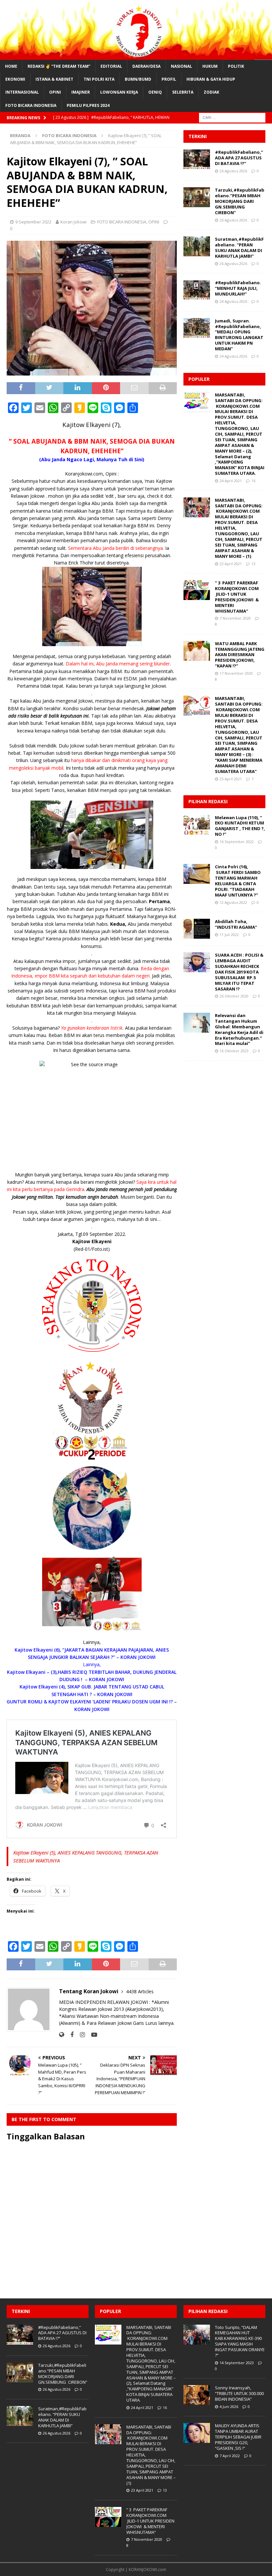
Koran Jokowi (73, 222)
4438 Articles (140, 1991)
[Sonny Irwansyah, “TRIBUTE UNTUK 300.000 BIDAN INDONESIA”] (197, 2395)
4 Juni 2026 (229, 2406)
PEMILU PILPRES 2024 (88, 105)
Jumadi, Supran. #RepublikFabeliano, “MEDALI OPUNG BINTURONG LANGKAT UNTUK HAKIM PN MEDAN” (239, 335)
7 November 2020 (235, 618)
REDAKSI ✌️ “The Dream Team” (59, 66)
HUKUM (210, 66)
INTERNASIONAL (22, 92)
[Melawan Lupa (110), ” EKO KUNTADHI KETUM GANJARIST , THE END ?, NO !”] (197, 825)
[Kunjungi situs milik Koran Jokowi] (62, 2035)
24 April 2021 (231, 481)
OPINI (55, 92)
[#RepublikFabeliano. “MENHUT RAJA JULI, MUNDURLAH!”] (197, 290)
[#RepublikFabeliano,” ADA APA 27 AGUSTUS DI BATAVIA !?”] (197, 159)
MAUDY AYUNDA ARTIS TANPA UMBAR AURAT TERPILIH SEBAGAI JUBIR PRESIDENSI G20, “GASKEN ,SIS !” (238, 2437)
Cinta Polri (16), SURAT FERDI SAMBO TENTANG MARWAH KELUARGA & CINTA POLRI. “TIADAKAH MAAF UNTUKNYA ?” (238, 881)
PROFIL (169, 79)
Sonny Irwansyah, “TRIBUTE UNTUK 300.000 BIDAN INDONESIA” (239, 2393)
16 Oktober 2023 (234, 1051)
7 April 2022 (230, 2456)
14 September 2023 (237, 2363)
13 (253, 564)
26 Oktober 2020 (234, 996)
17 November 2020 (236, 673)
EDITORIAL (111, 66)
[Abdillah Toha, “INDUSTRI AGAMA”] (197, 929)
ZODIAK (211, 92)
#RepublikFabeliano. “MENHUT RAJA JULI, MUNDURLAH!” (238, 288)
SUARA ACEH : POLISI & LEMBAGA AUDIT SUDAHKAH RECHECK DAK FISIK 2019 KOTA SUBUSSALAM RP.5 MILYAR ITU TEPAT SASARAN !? (239, 972)
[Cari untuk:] (232, 117)
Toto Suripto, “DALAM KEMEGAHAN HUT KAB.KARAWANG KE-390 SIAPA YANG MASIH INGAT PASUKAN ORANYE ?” (240, 2341)
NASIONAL (181, 66)
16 (253, 481)
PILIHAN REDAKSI (208, 801)
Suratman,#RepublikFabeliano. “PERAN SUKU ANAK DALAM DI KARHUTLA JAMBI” (239, 248)
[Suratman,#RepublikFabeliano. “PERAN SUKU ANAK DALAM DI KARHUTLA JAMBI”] (197, 246)
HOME (11, 66)
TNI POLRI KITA (99, 79)
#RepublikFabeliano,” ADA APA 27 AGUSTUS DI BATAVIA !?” (239, 158)
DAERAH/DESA (146, 66)
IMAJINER (81, 92)
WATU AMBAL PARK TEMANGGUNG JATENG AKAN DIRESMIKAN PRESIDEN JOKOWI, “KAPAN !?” (240, 655)
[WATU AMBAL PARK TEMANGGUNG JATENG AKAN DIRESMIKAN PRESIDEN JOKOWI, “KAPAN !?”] (197, 651)
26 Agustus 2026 (233, 171)
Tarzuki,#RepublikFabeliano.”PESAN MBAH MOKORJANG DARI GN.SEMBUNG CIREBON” (240, 201)
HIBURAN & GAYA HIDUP (211, 79)
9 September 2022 (33, 222)
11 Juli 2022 (229, 935)
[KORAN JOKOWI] (136, 56)
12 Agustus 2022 (233, 902)
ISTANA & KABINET (54, 79)
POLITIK (236, 66)
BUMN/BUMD (138, 79)
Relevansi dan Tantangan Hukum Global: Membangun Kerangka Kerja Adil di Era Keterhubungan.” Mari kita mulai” (239, 1029)
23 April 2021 (231, 564)
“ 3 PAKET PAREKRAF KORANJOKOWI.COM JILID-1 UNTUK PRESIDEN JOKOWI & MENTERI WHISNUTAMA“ (237, 597)
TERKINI (198, 136)
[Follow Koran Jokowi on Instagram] (80, 2035)
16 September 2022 (237, 842)
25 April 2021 (231, 779)
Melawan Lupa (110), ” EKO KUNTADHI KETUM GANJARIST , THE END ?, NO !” (240, 826)
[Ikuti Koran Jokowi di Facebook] (69, 2035)
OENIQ (155, 92)
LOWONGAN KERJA (119, 92)
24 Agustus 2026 (233, 301)
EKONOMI (15, 79)
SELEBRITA (183, 92)
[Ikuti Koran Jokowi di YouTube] (92, 2035)
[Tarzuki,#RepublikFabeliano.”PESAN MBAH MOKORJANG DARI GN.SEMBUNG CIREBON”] (197, 197)
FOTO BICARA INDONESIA (31, 105)
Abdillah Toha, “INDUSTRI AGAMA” (236, 924)
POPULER (199, 379)
